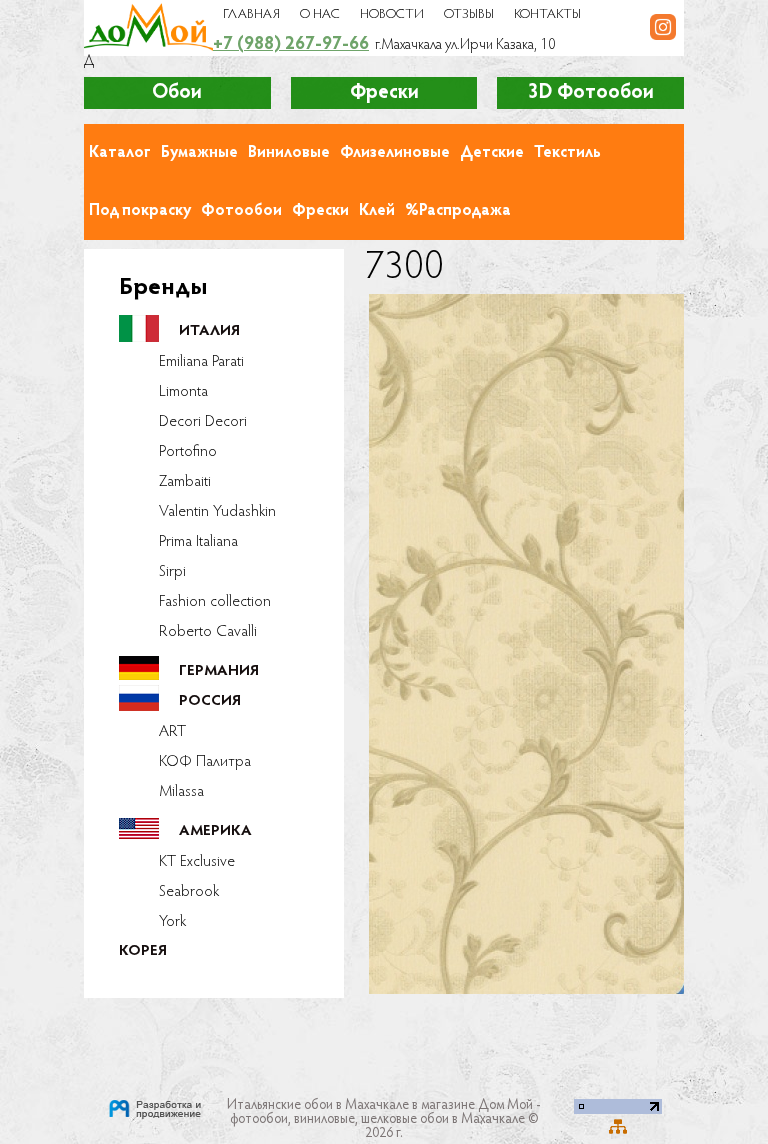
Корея (143, 951)
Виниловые (289, 153)
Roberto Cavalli (208, 632)
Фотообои (241, 211)
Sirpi (172, 572)
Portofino (188, 452)
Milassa (181, 792)
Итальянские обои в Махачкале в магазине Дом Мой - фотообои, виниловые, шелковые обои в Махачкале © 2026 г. (384, 1120)
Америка (215, 831)
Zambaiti (185, 482)
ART (172, 732)
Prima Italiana (198, 542)
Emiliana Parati (201, 362)
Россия (210, 701)
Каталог (120, 153)
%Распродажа (458, 211)
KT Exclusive (197, 862)
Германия (219, 671)
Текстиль (567, 153)
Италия (209, 331)
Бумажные (199, 153)
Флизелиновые (395, 153)
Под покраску (140, 211)
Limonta (183, 392)
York (172, 922)
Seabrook (189, 892)
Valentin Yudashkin (217, 512)
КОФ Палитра (205, 762)
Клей (377, 211)
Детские (492, 153)
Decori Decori (203, 422)
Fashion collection (215, 602)
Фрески (320, 211)
